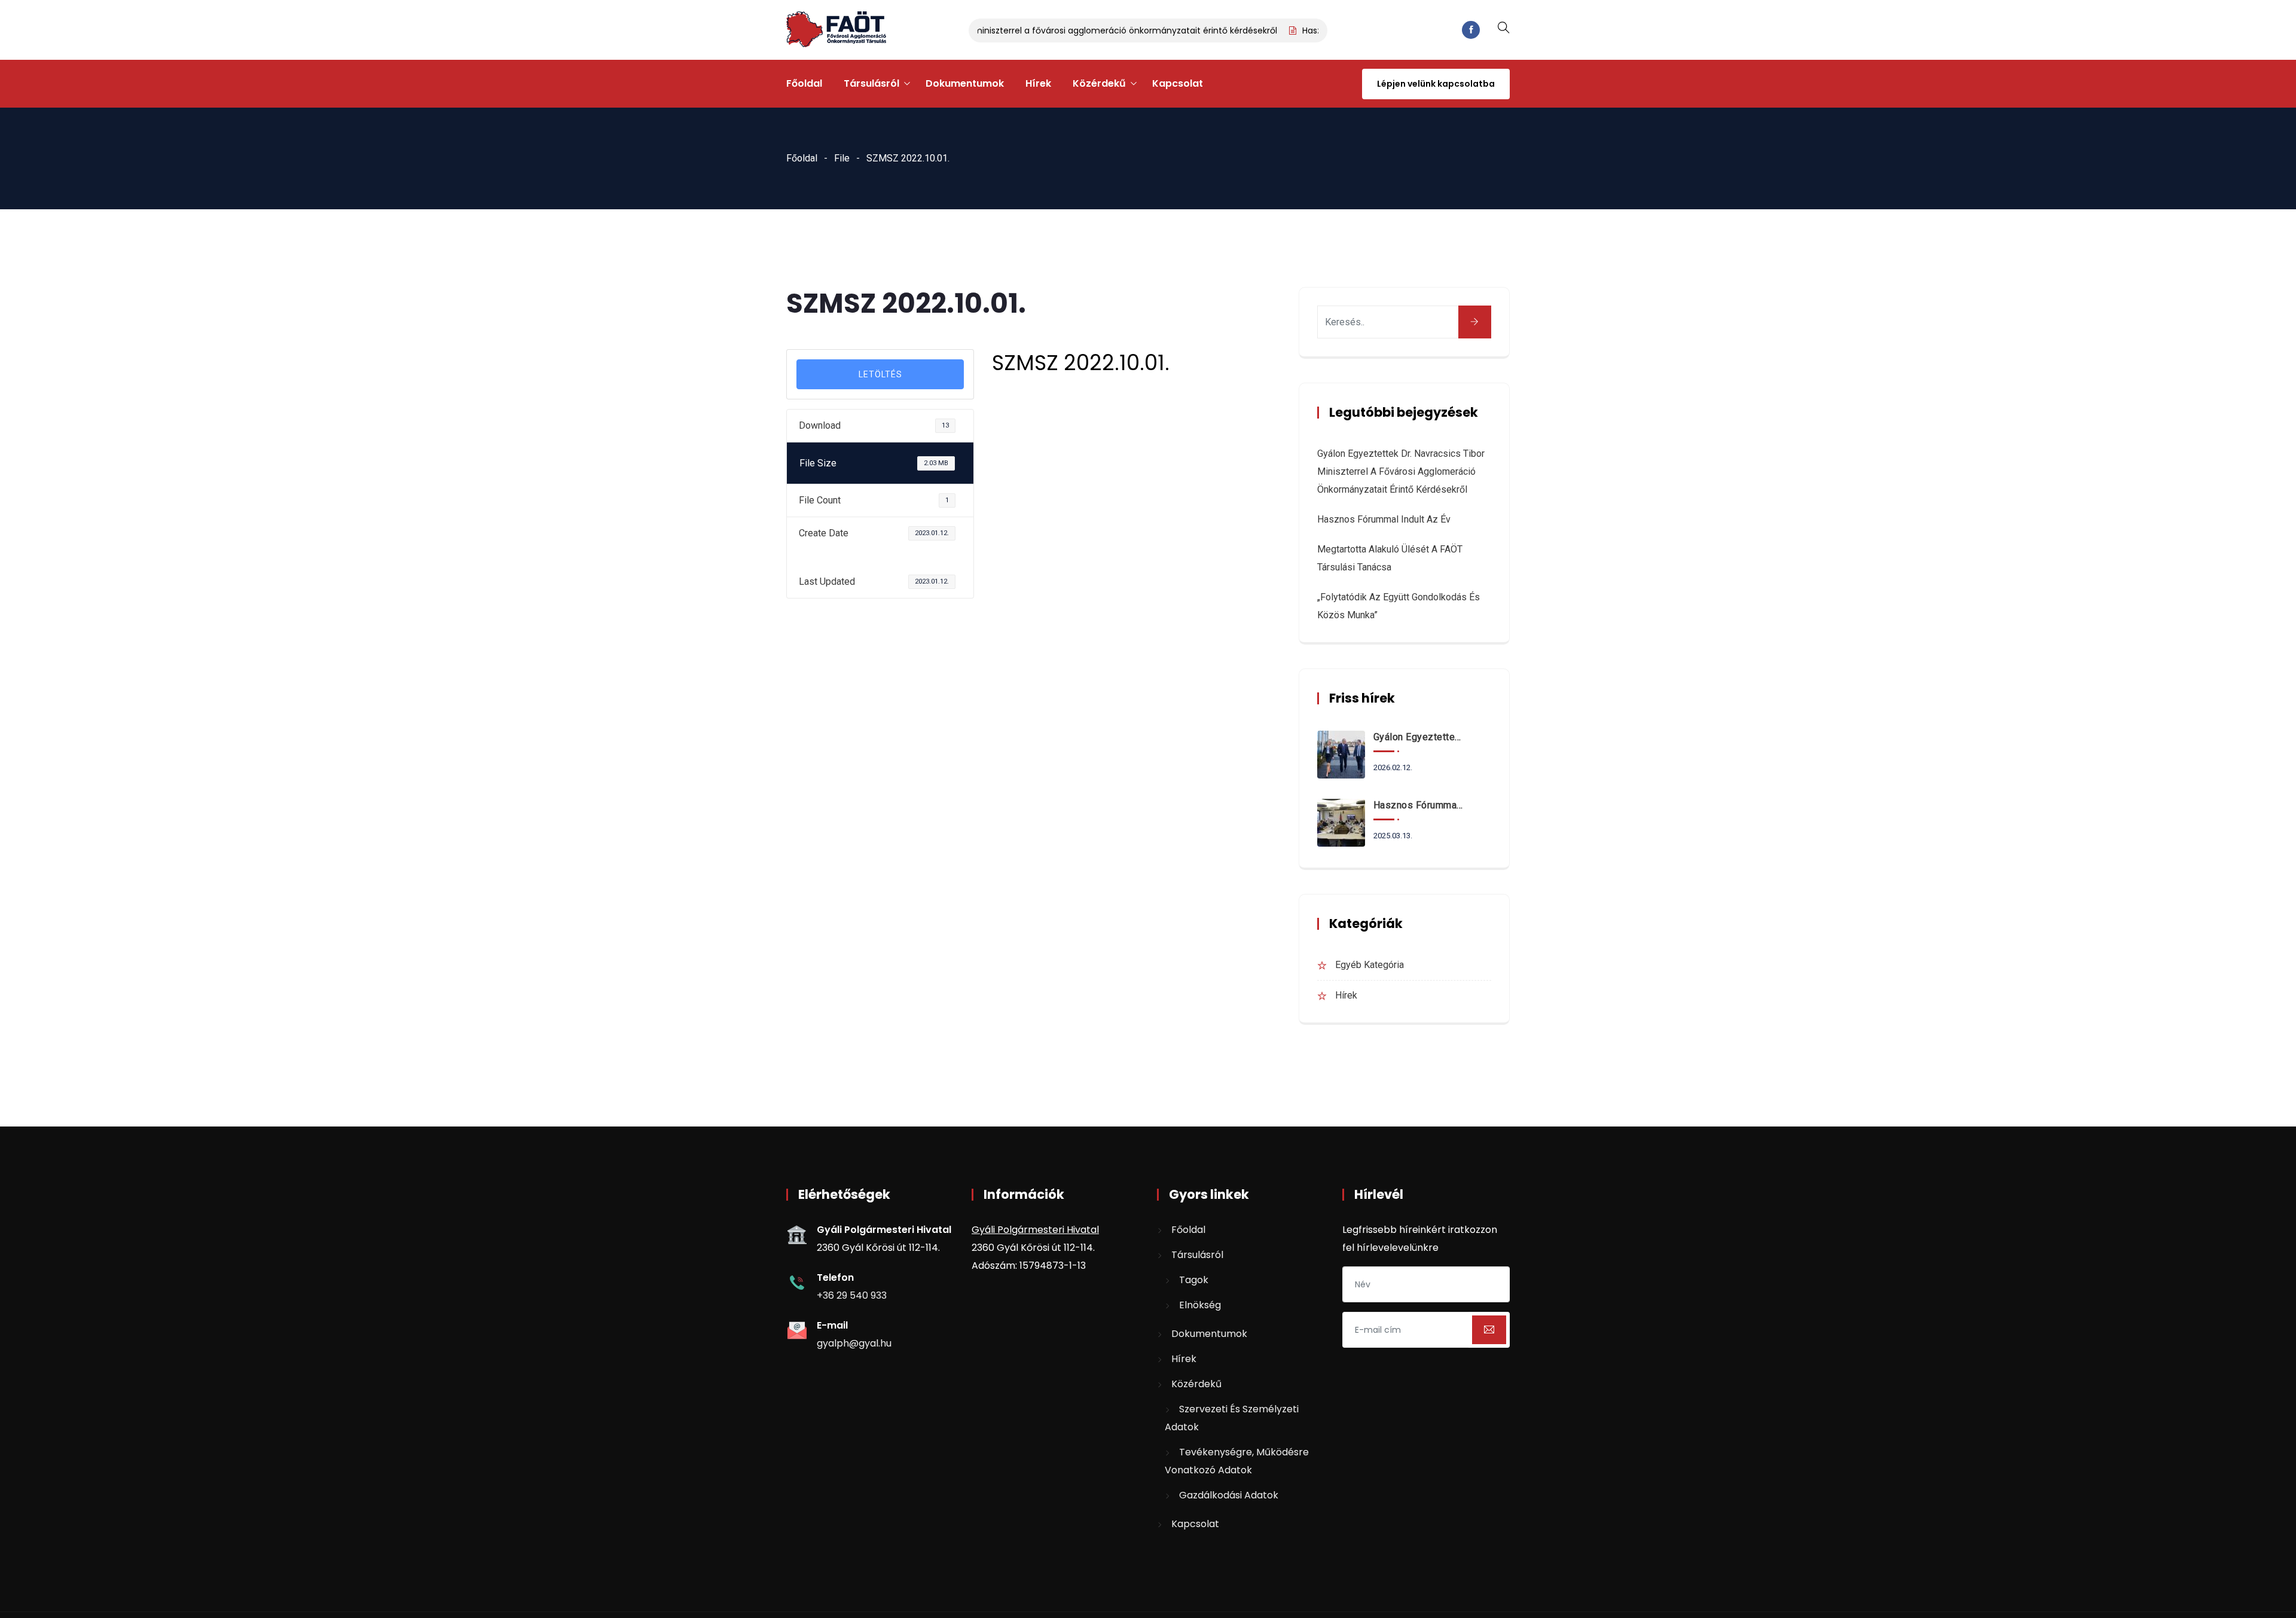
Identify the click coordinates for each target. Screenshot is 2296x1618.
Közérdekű (1099, 83)
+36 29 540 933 (852, 1295)
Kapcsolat (1178, 83)
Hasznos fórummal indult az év (1384, 519)
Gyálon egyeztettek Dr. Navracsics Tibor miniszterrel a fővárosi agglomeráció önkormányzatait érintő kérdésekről (1008, 30)
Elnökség (1200, 1305)
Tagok (1194, 1280)
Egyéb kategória (1370, 965)
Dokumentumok (965, 83)
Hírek (1038, 83)
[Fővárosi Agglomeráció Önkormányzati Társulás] (836, 30)
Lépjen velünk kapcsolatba (1436, 84)
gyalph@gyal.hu (854, 1343)
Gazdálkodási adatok (1229, 1495)
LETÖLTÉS (880, 374)
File (842, 158)
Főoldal (804, 83)
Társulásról (871, 83)
